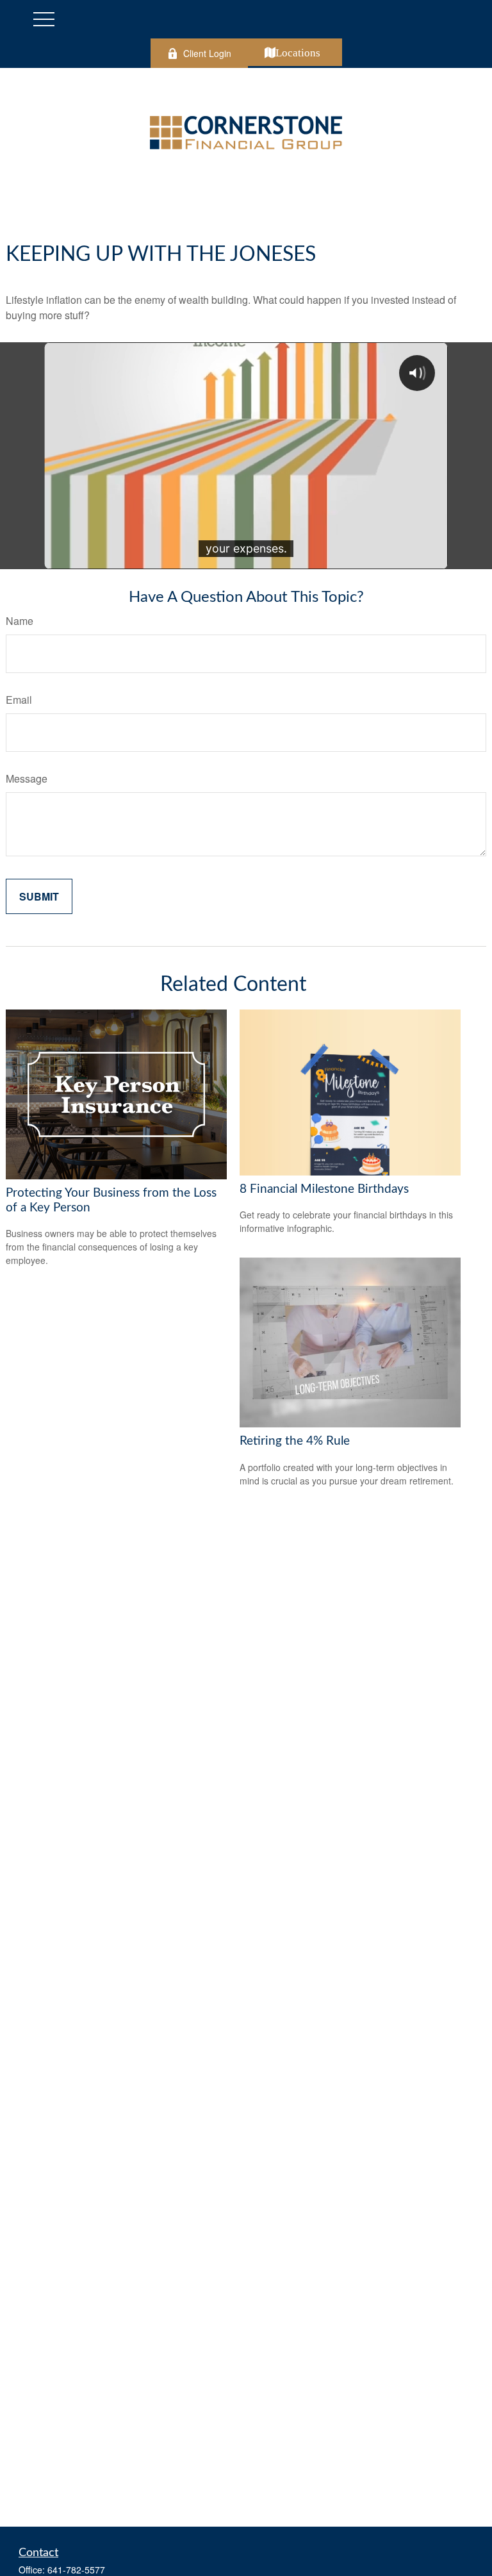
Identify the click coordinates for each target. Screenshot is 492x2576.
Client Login (207, 53)
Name (20, 621)
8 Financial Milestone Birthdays (324, 1189)
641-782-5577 (76, 2570)
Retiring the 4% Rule (295, 1441)
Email (19, 700)
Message (27, 778)
